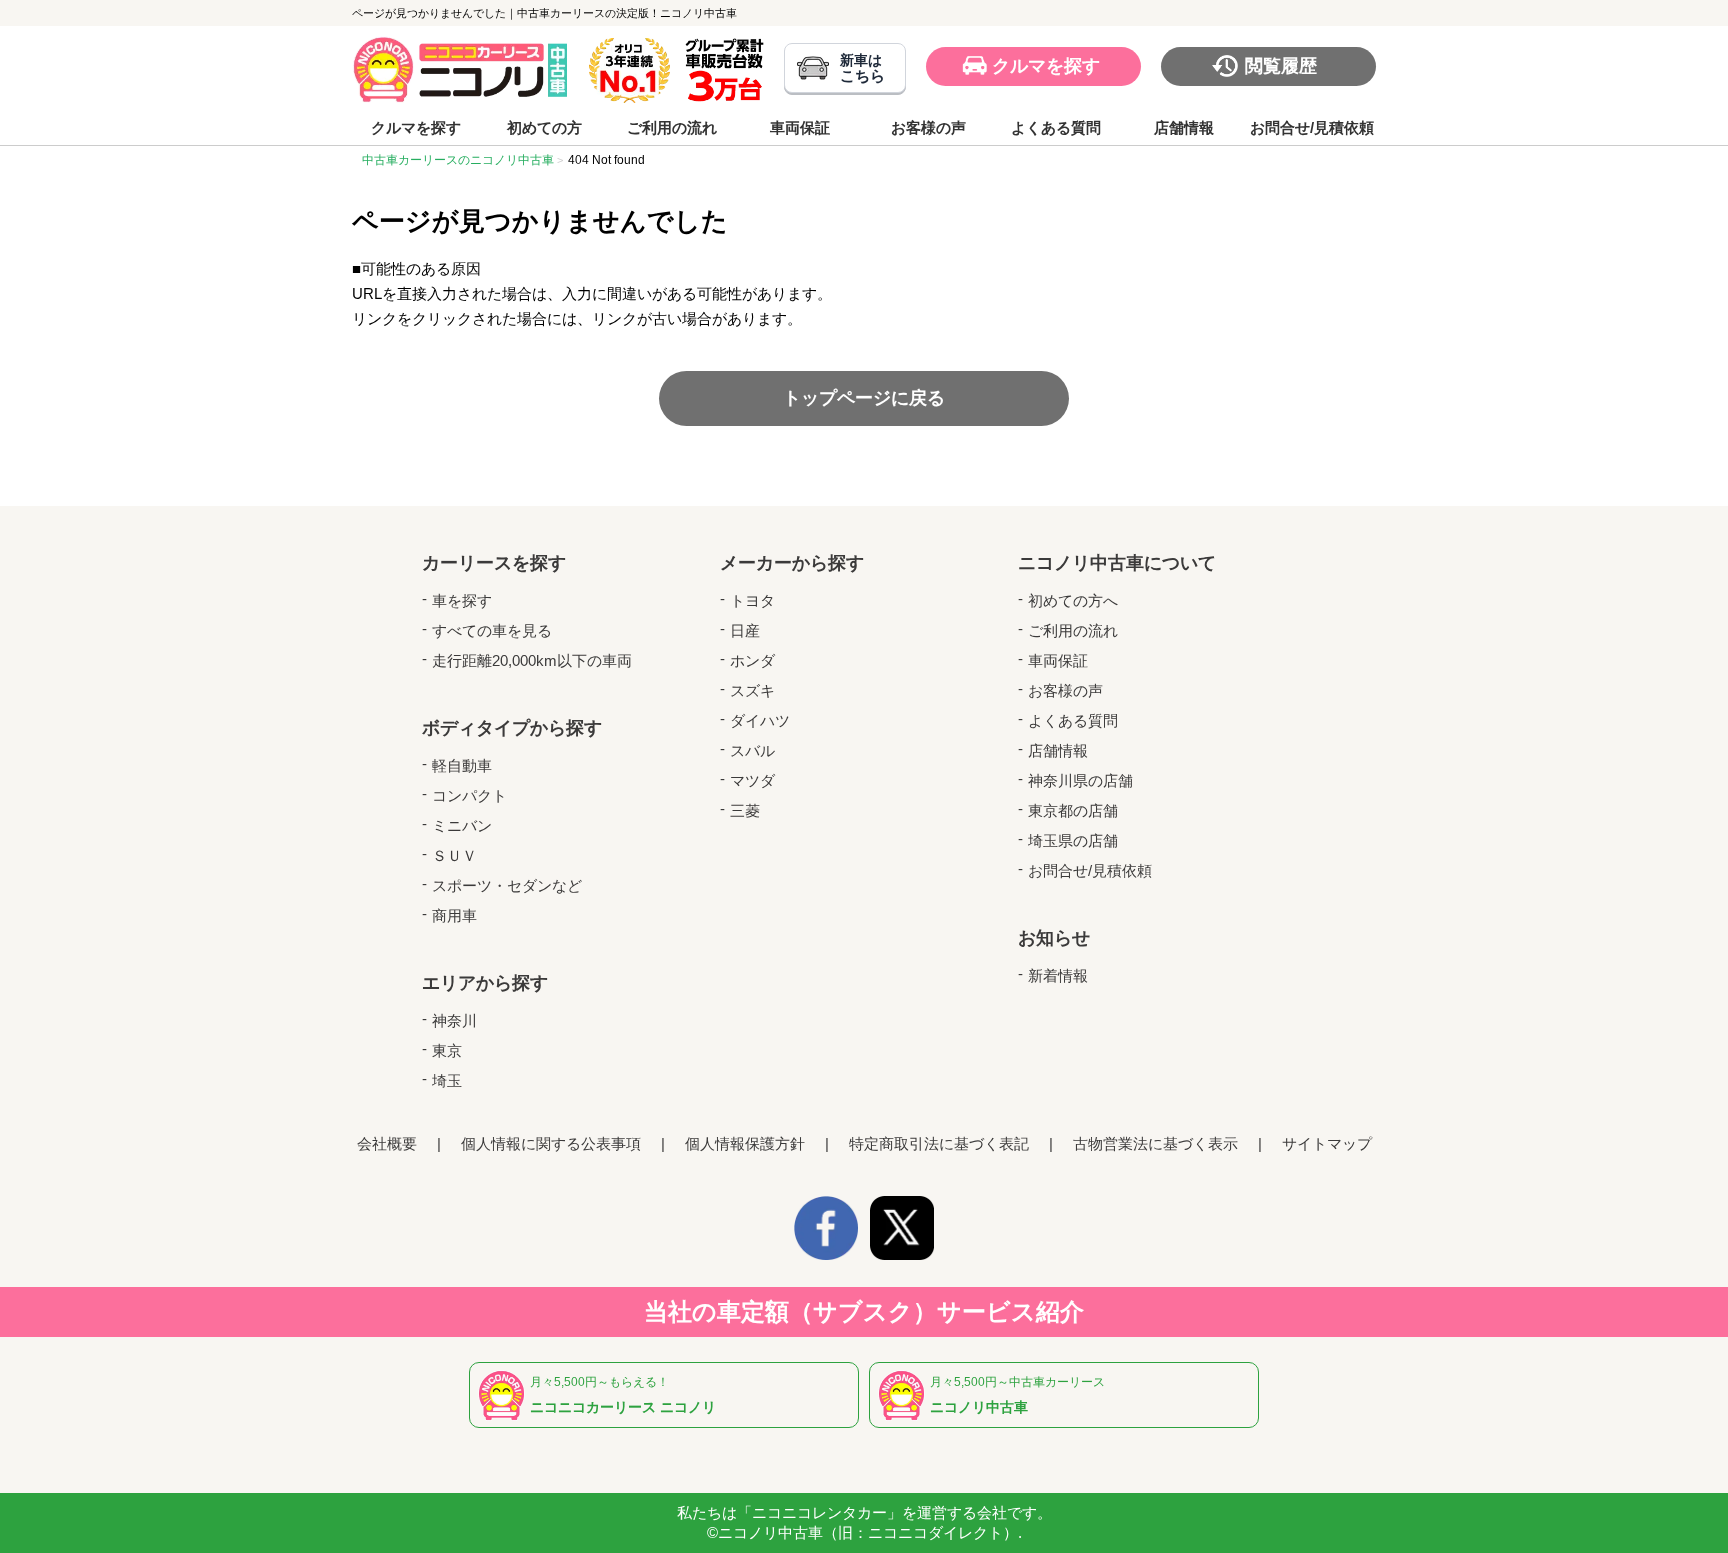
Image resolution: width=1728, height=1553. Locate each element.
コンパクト (469, 795)
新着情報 (1058, 975)
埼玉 (447, 1080)
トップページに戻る (864, 398)
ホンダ (752, 660)
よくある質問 (1056, 128)
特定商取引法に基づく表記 (939, 1143)
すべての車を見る (492, 630)
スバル (752, 750)
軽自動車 (462, 765)
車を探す (462, 600)
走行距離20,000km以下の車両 (532, 660)
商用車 (454, 915)
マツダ (752, 780)
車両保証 (800, 128)
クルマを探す (1046, 66)
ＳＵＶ (454, 855)
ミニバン (462, 825)
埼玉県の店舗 (1073, 840)
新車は (862, 68)
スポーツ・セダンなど (507, 885)
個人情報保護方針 (745, 1143)
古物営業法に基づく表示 (1155, 1143)
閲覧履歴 (1281, 66)
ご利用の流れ (672, 128)
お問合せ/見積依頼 (1312, 128)
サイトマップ (1327, 1143)
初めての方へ (1073, 600)
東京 (447, 1050)
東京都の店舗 (1073, 810)
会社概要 (387, 1143)
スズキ (752, 690)
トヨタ (752, 600)
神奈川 (454, 1020)
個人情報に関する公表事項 (551, 1143)
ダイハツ (760, 720)
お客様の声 (928, 128)
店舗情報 (1184, 128)
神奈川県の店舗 (1080, 780)
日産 (745, 630)
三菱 (745, 810)
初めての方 (544, 128)
